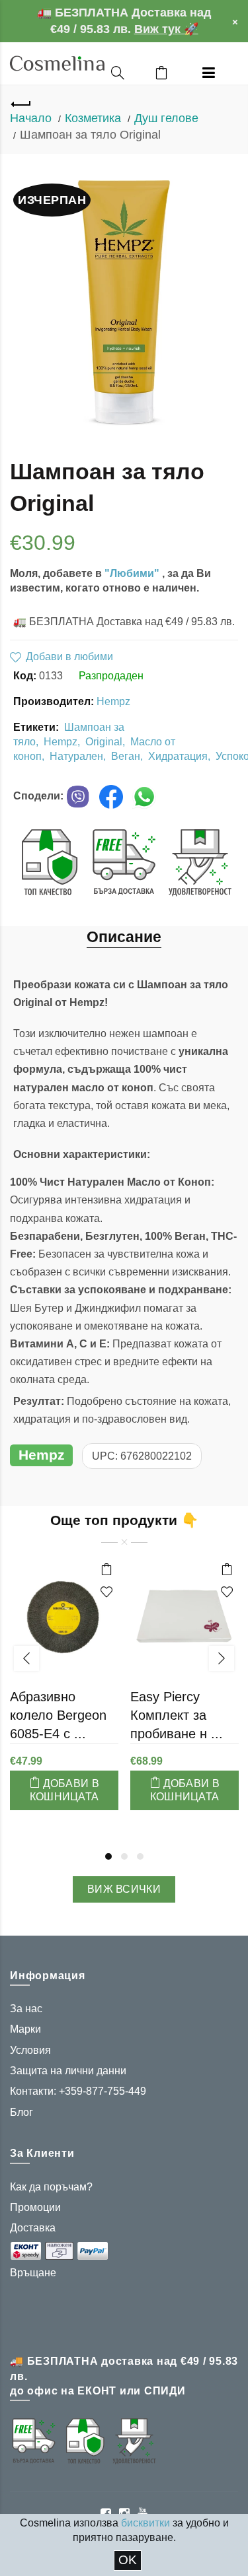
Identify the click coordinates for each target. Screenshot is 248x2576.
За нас (26, 2009)
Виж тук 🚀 (166, 29)
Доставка (33, 2228)
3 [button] (140, 1856)
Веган (126, 756)
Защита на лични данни (68, 2071)
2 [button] (124, 1856)
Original (104, 742)
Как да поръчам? (51, 2187)
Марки (25, 2029)
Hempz (113, 701)
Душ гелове (166, 118)
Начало (31, 118)
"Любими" (133, 573)
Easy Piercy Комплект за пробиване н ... (177, 1715)
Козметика (93, 118)
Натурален (76, 756)
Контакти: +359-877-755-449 (78, 2091)
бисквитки (145, 2523)
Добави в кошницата (64, 1790)
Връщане (33, 2273)
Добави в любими (69, 657)
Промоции (35, 2207)
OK (128, 2560)
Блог (21, 2112)
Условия (30, 2050)
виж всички (124, 1889)
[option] (64, 1691)
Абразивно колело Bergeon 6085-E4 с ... (58, 1715)
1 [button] (108, 1856)
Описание (124, 937)
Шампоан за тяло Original (90, 135)
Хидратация (178, 756)
